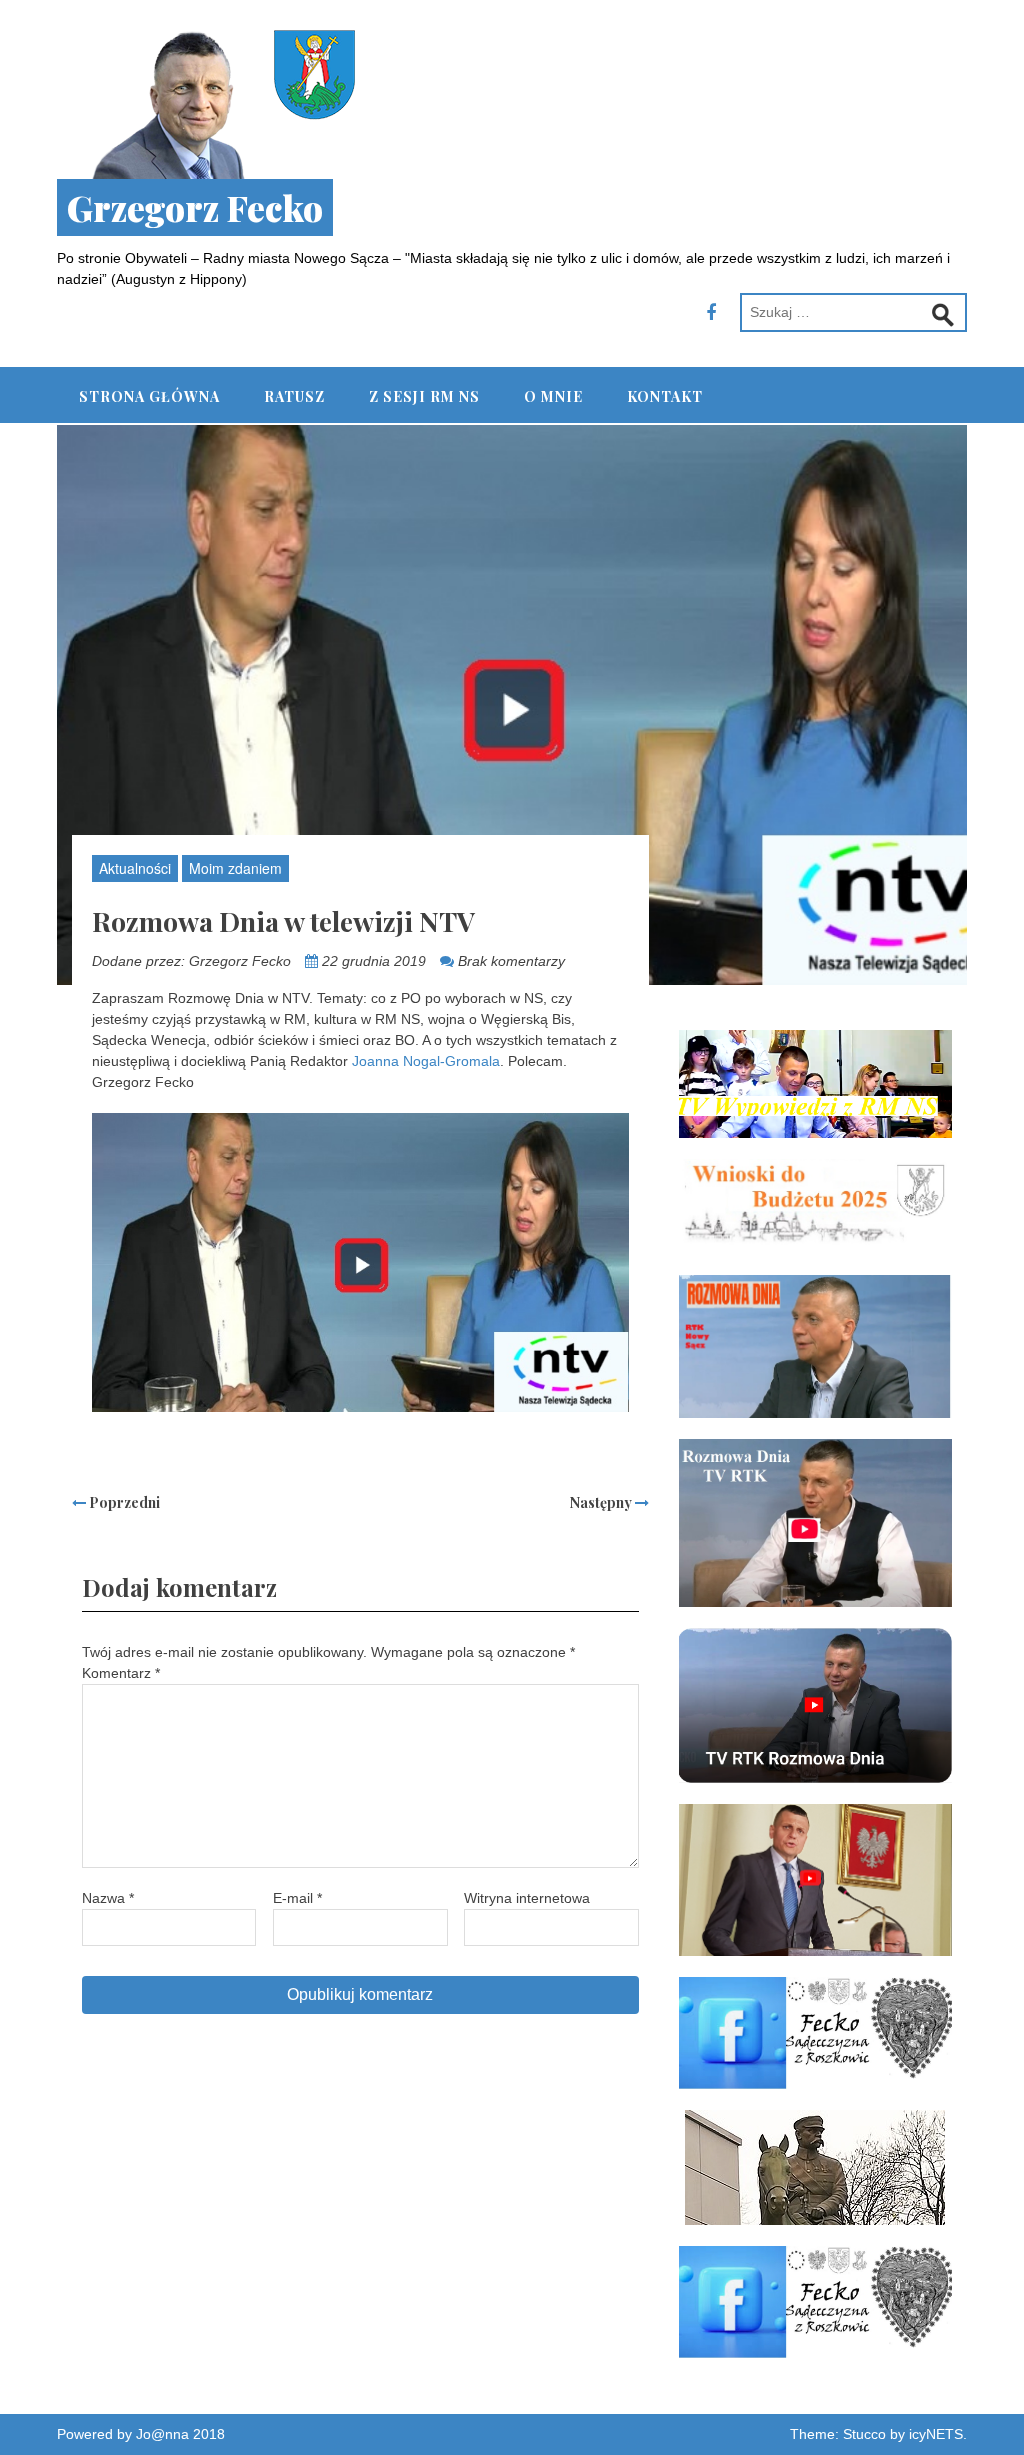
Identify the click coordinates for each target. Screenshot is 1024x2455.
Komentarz (121, 1673)
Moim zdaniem (235, 868)
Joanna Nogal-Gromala (426, 1061)
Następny (602, 1502)
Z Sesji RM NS (424, 396)
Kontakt (665, 396)
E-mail (297, 1898)
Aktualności (135, 868)
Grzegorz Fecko (195, 207)
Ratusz (294, 396)
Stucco (864, 2434)
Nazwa (108, 1898)
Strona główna (149, 396)
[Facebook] (711, 313)
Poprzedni (123, 1502)
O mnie (553, 396)
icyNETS (936, 2434)
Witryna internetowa (527, 1898)
